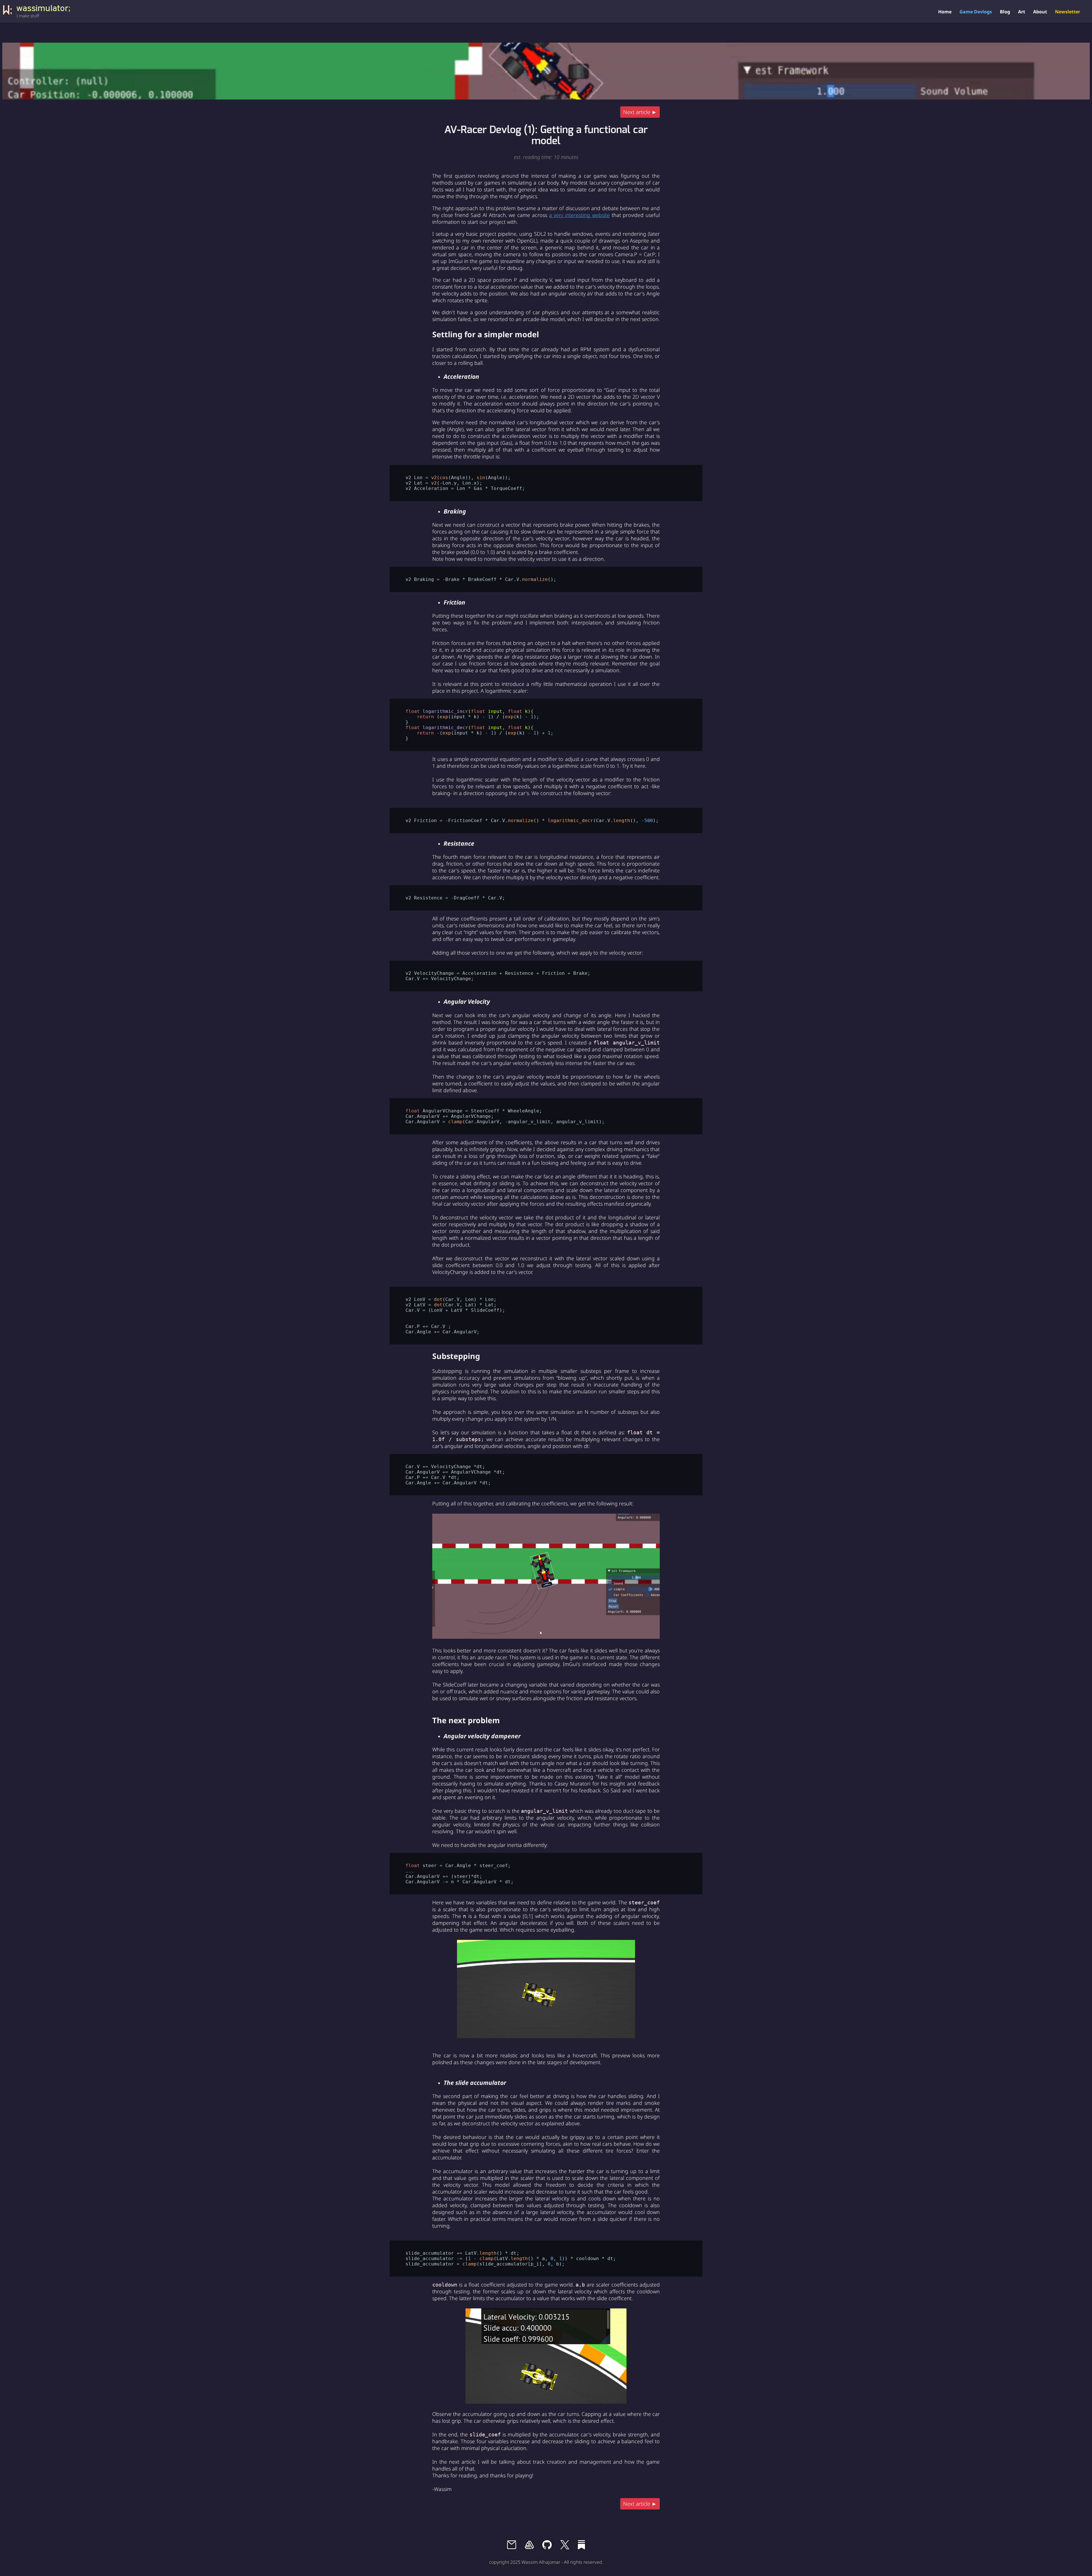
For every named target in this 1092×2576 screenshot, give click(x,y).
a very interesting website (579, 215)
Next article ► (640, 112)
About (1040, 12)
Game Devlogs (976, 12)
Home (945, 12)
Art (1022, 12)
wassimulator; (44, 8)
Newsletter (1068, 12)
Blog (1005, 12)
